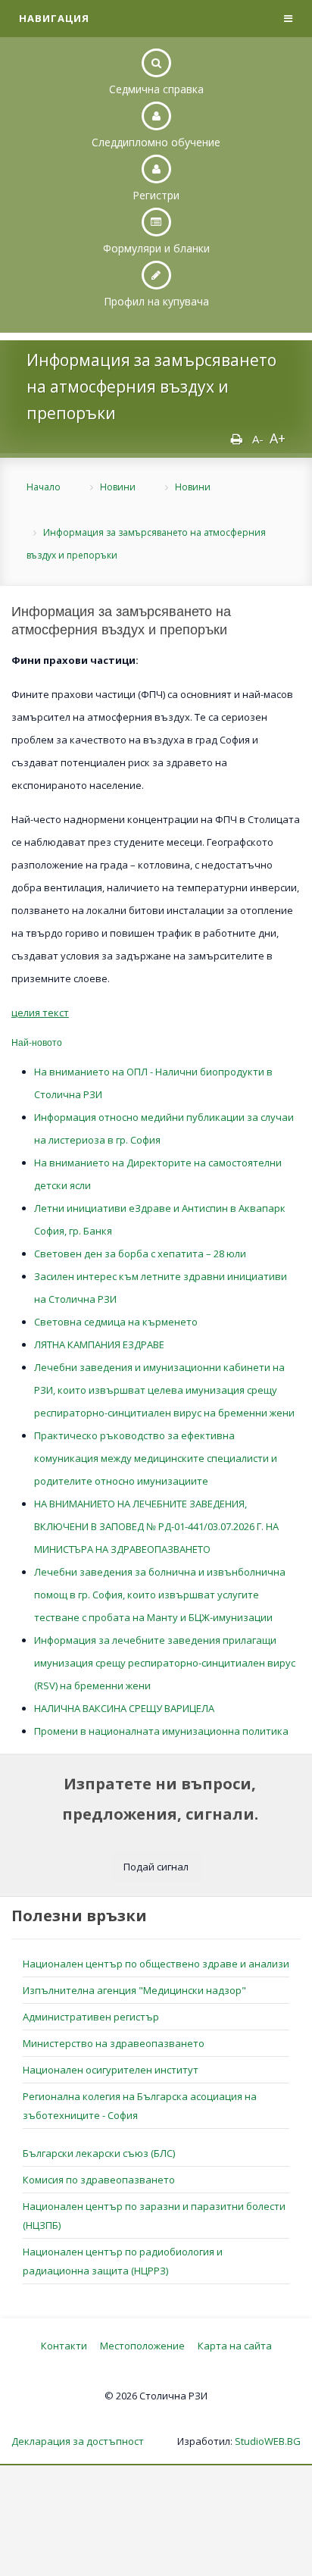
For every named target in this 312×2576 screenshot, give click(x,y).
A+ (278, 438)
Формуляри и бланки (156, 248)
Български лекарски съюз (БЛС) (99, 2153)
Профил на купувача (156, 301)
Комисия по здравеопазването (99, 2180)
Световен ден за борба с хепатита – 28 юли (140, 1254)
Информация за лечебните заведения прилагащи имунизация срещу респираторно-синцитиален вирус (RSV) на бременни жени (165, 1663)
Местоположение (142, 2346)
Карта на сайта (235, 2346)
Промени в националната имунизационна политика (161, 1731)
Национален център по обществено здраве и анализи (156, 1964)
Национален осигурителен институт (111, 2070)
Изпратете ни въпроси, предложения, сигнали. (160, 1799)
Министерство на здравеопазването (114, 2043)
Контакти (64, 2346)
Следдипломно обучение (156, 142)
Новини (118, 487)
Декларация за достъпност (78, 2441)
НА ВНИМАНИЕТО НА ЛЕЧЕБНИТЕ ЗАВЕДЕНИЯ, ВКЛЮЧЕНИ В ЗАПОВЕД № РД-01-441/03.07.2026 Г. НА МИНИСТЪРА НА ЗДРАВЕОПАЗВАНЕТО (156, 1526)
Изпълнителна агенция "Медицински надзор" (134, 1990)
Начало (44, 487)
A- (258, 439)
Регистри (156, 195)
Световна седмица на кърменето (116, 1322)
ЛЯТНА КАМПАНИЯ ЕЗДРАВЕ (99, 1344)
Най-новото (37, 1042)
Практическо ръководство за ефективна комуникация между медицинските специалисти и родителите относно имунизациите (156, 1458)
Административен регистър (91, 2017)
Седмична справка (156, 89)
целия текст (40, 1013)
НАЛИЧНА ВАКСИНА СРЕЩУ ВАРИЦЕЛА (124, 1708)
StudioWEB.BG (268, 2441)
